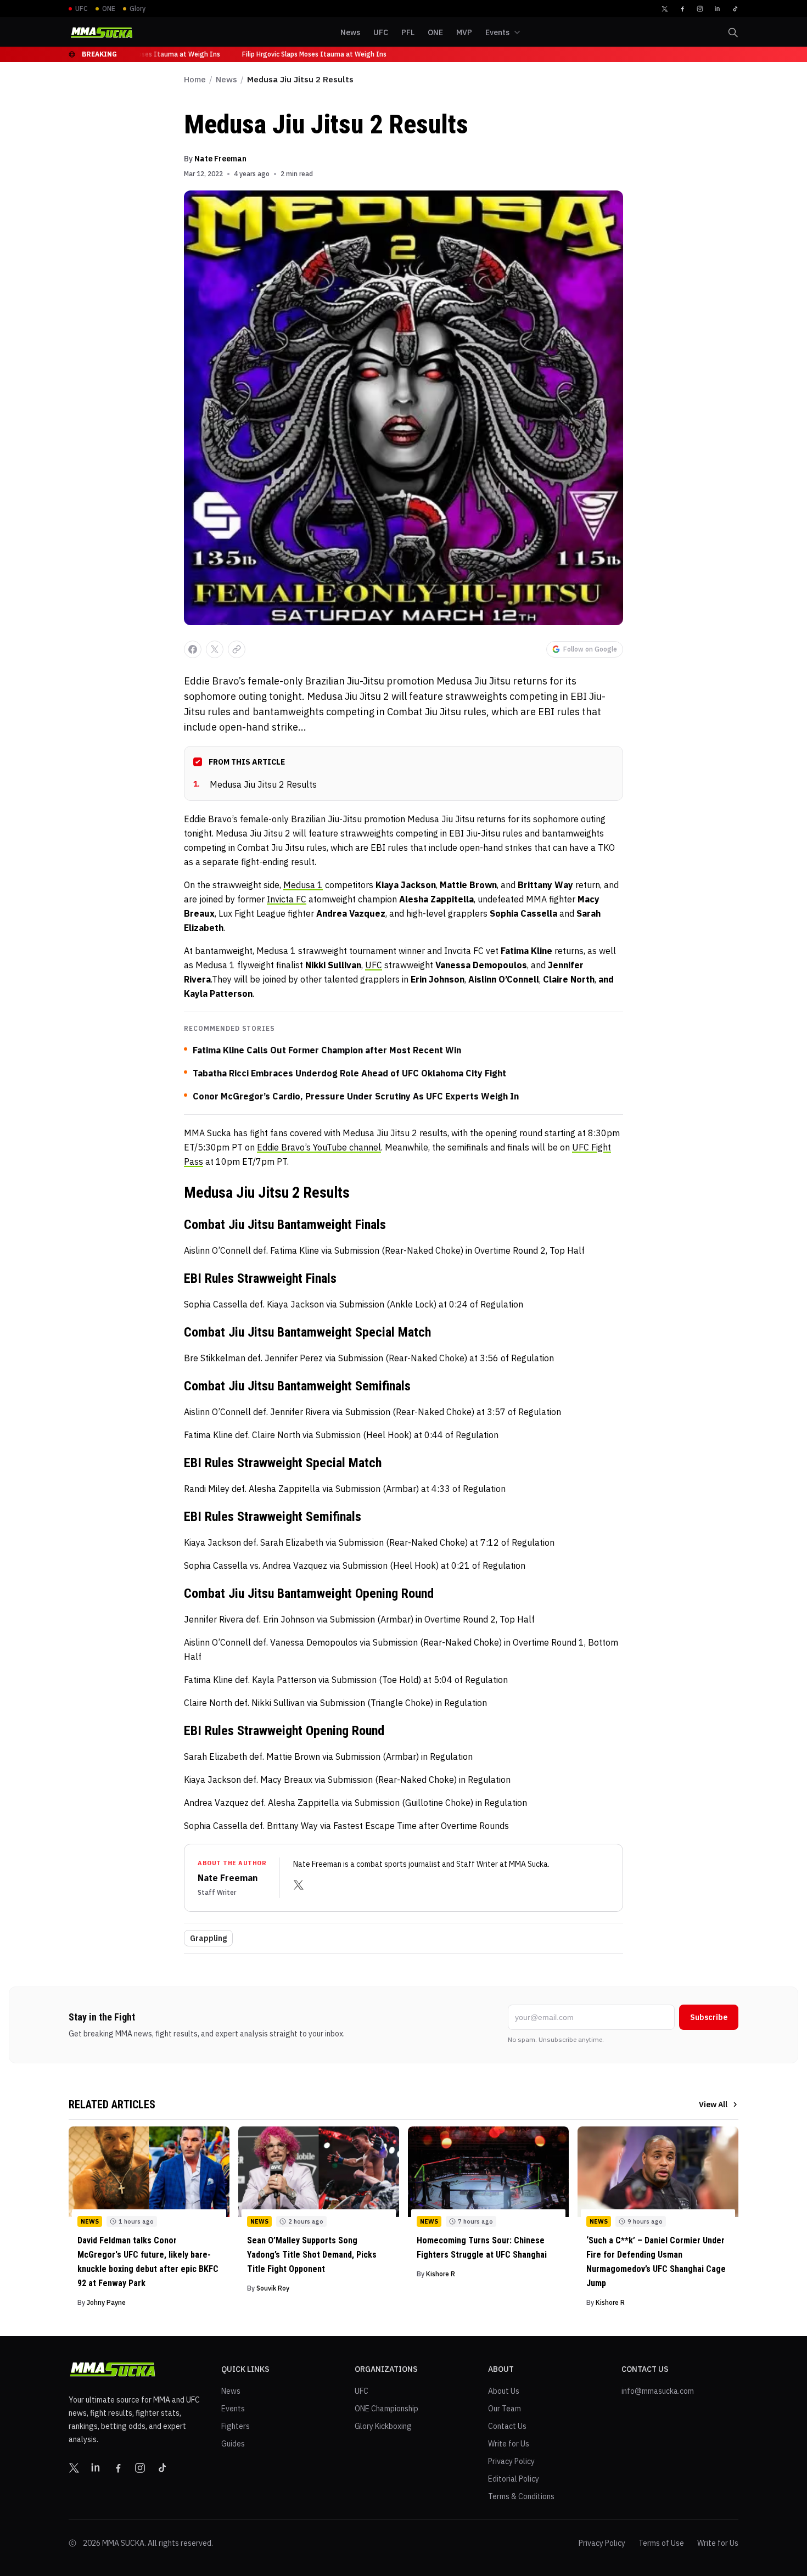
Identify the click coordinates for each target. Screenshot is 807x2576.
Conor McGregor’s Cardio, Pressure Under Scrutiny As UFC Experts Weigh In (356, 1096)
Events (233, 2409)
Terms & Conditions (521, 2496)
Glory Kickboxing (383, 2426)
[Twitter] (665, 9)
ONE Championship (386, 2409)
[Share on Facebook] (193, 649)
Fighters (236, 2426)
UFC (374, 965)
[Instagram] (700, 9)
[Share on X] (215, 649)
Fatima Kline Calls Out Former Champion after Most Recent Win (327, 1050)
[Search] (733, 32)
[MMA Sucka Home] (102, 33)
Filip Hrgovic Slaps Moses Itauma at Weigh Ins (142, 54)
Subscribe (709, 2017)
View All (713, 2104)
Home (195, 79)
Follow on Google (590, 649)
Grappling (208, 1938)
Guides (233, 2444)
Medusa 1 (303, 885)
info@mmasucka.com (658, 2391)
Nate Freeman (220, 159)
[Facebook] (682, 9)
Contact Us (507, 2426)
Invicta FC (287, 899)
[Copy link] (237, 649)
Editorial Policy (514, 2479)
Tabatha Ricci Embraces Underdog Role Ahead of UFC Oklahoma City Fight (349, 1073)
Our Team (505, 2409)
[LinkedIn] (718, 9)
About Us (504, 2391)
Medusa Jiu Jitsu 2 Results (255, 784)
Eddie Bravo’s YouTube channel (319, 1147)
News (226, 79)
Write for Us (509, 2444)
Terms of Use (661, 2543)
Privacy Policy (511, 2461)
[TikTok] (735, 9)
